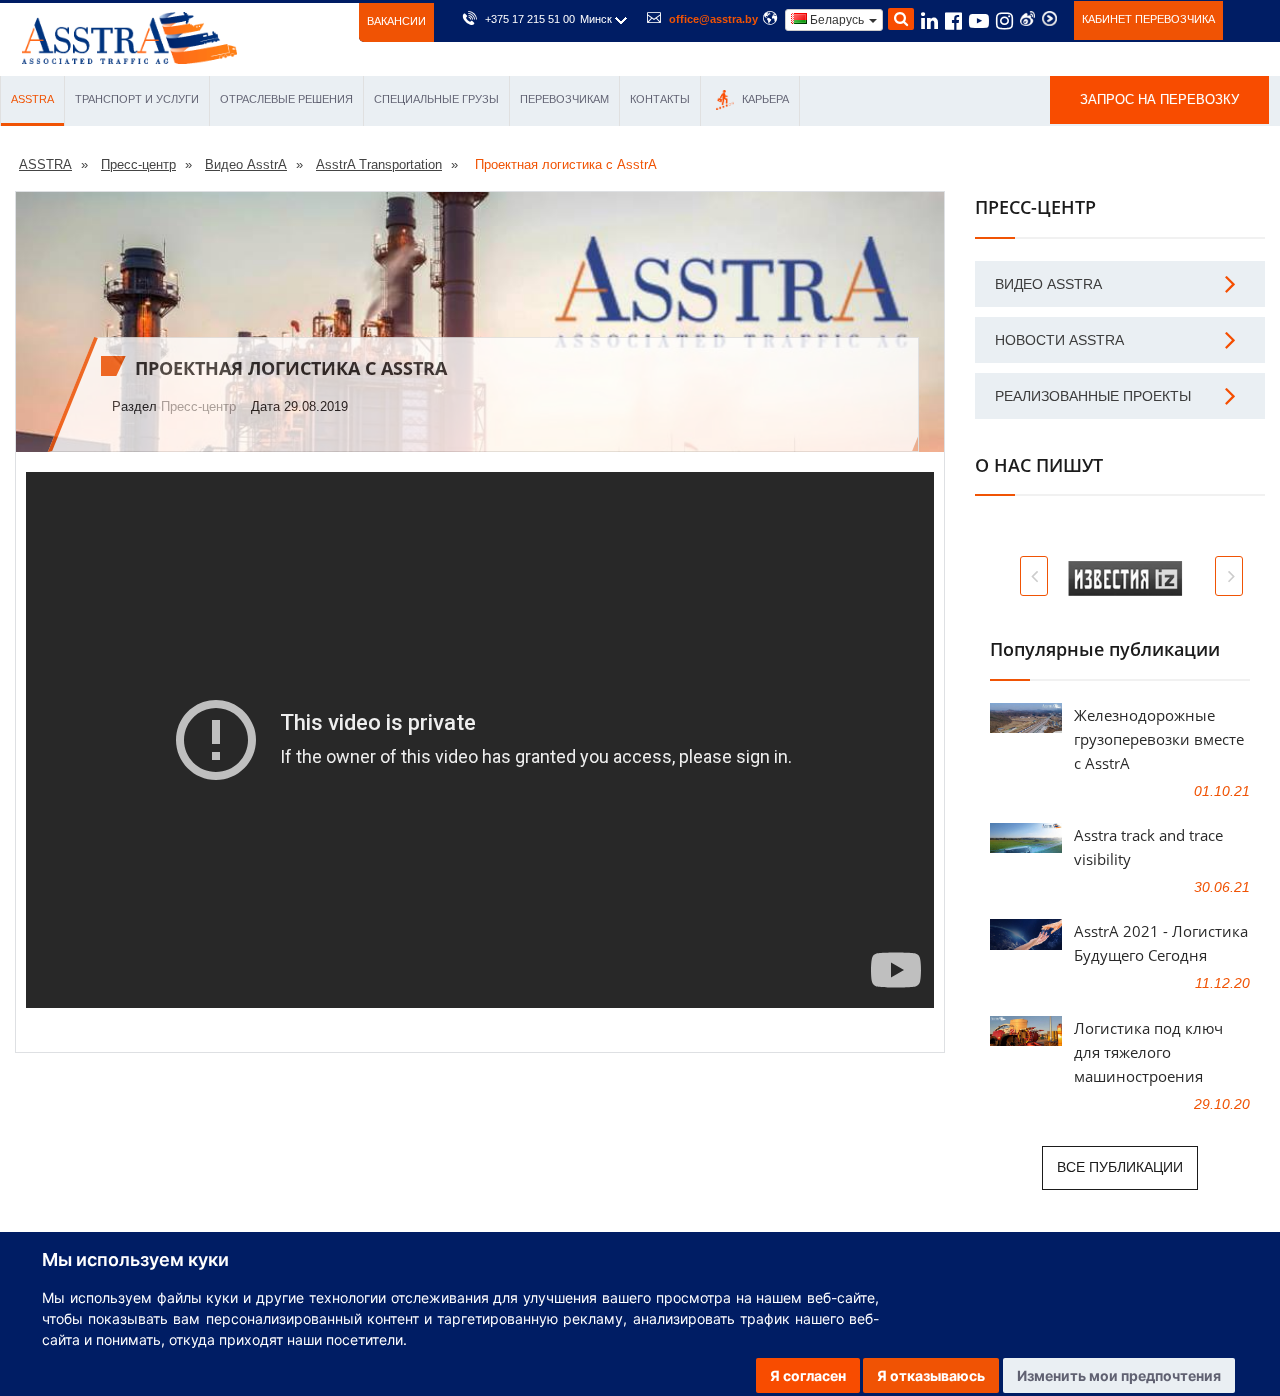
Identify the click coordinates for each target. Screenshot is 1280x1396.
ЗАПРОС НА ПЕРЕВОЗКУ (1159, 99)
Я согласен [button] (808, 1375)
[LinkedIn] (929, 24)
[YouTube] (979, 24)
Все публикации (1120, 1167)
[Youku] (1049, 18)
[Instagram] (1004, 24)
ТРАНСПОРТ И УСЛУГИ (137, 99)
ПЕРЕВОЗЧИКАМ (564, 99)
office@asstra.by (713, 19)
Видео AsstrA (1048, 284)
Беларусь (837, 20)
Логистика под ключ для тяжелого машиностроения (1148, 1052)
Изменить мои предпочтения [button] (1119, 1375)
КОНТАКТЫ (660, 99)
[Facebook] (953, 24)
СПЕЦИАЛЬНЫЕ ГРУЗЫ (436, 99)
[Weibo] (1027, 18)
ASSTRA (32, 99)
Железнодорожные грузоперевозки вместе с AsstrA (1159, 739)
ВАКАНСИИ (396, 21)
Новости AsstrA (1059, 340)
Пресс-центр (198, 406)
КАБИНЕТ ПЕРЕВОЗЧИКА (1148, 19)
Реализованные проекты (1093, 396)
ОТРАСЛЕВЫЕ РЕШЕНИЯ (286, 99)
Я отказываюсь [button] (931, 1375)
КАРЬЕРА (764, 99)
